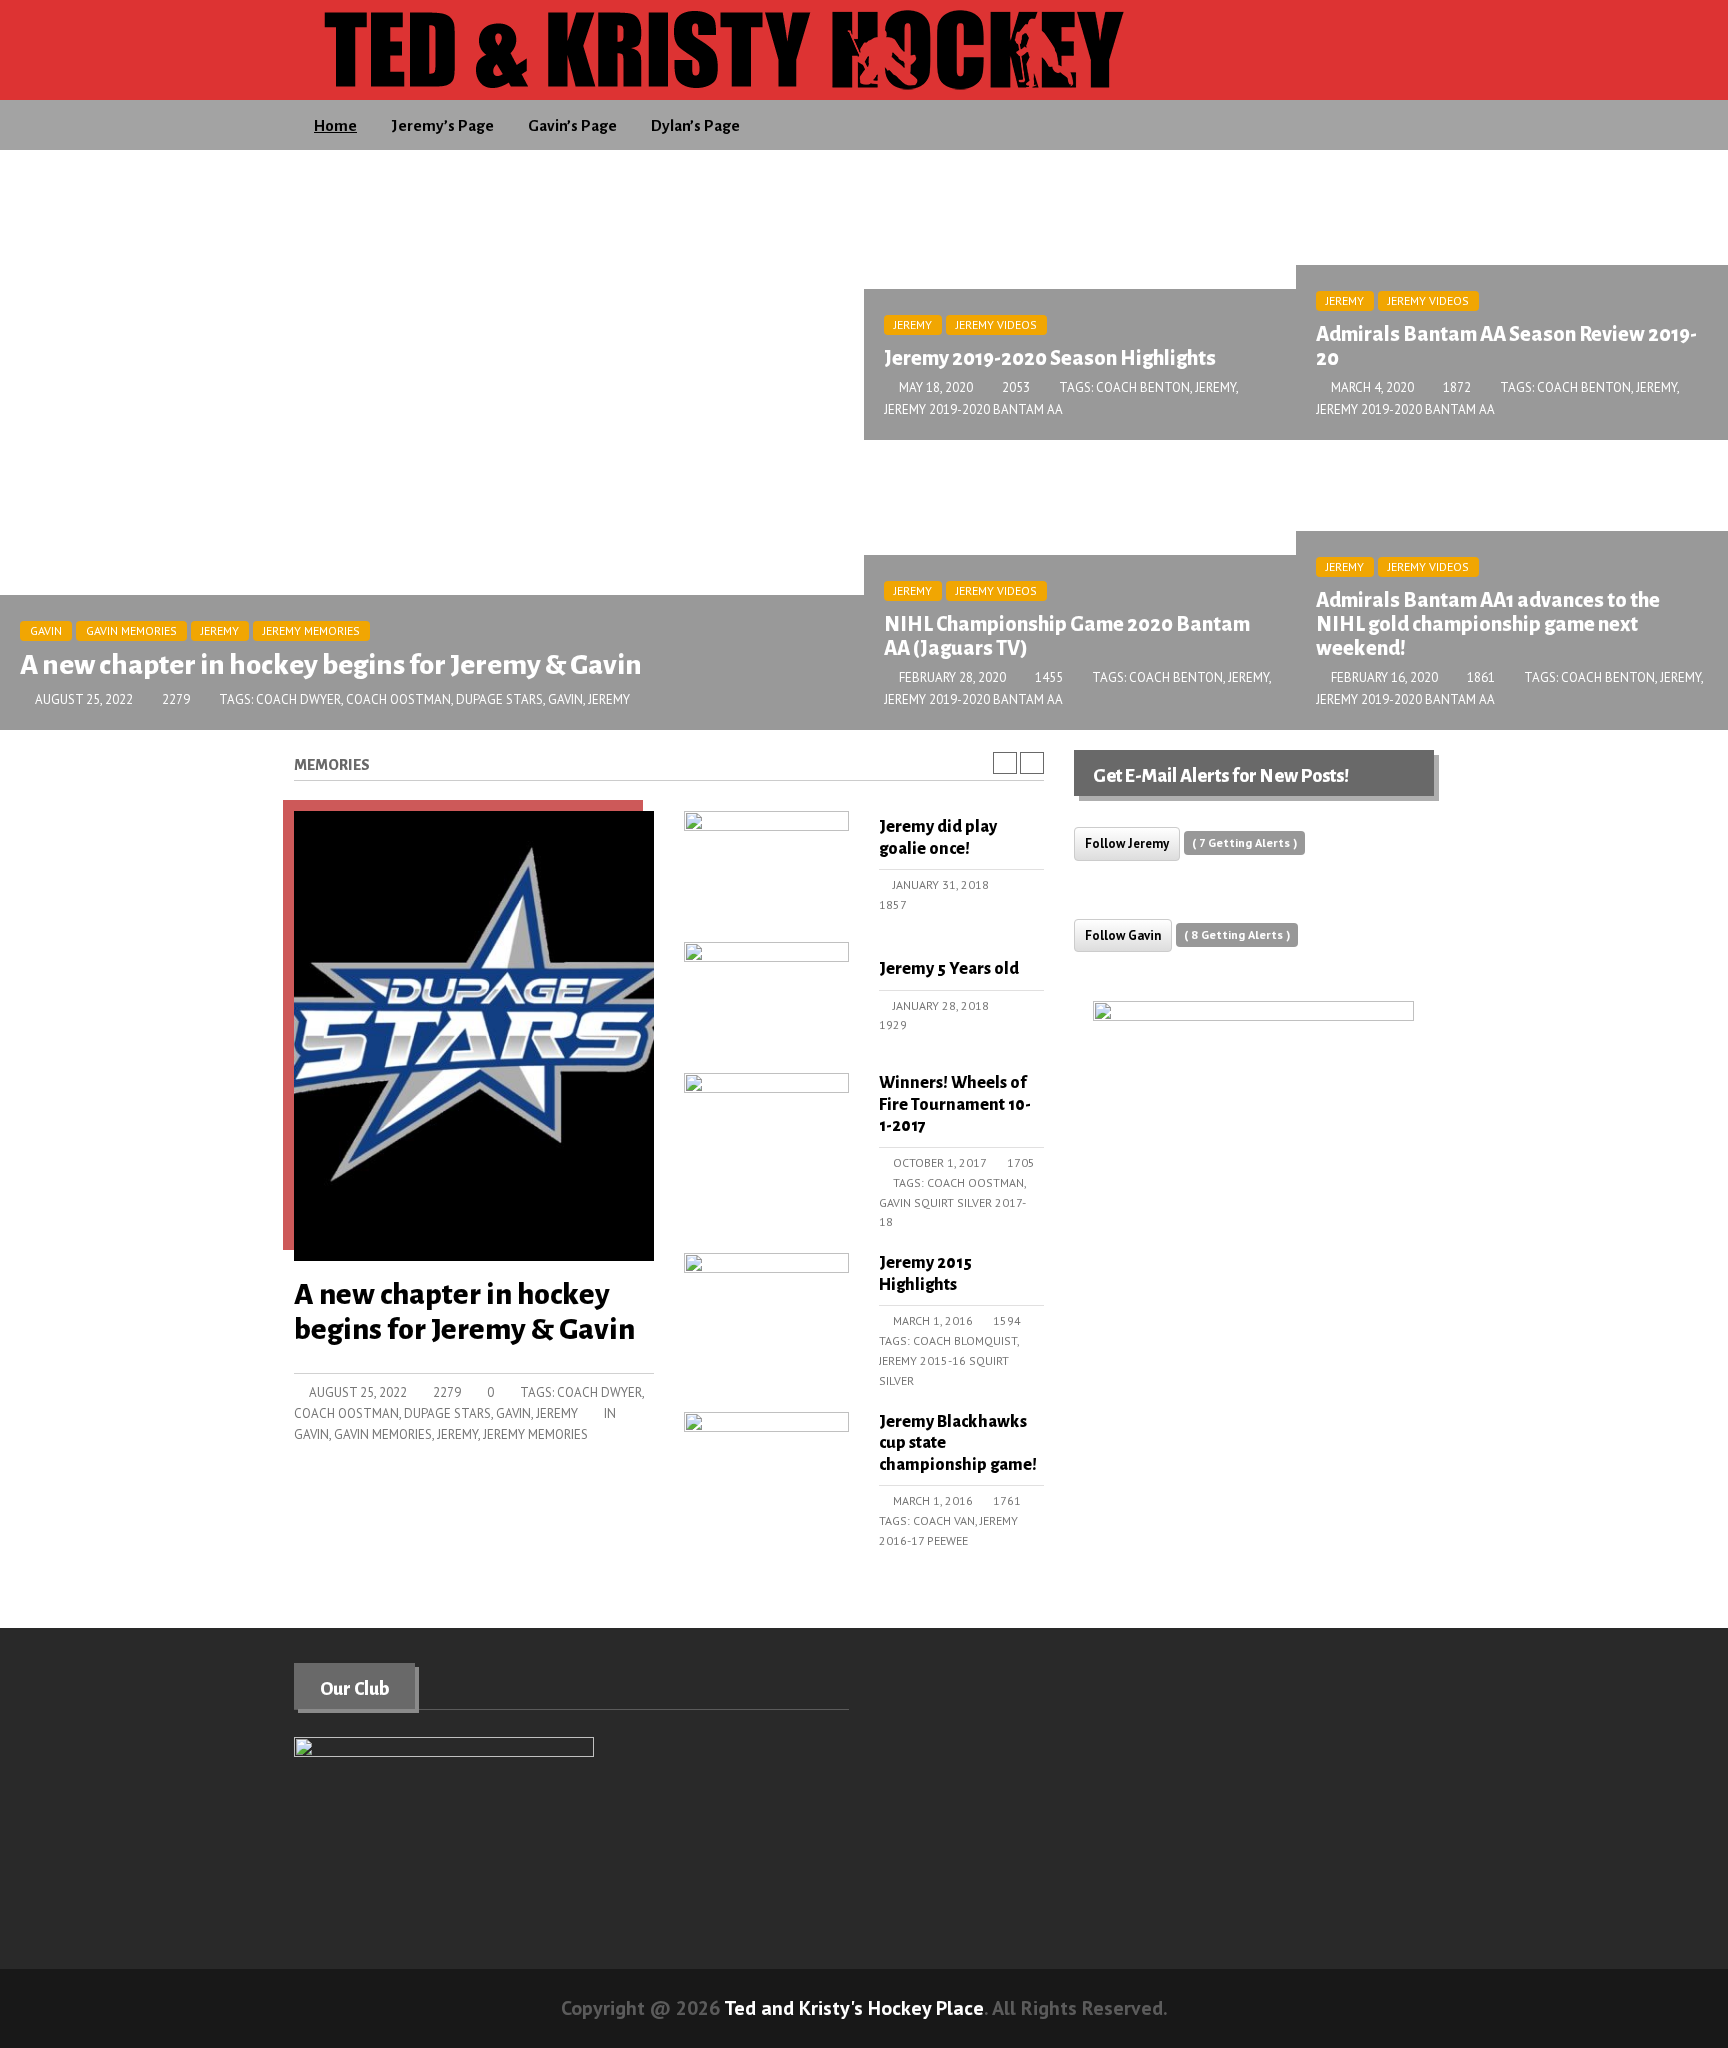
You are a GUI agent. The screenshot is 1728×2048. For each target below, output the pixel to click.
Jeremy (220, 630)
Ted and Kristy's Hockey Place (854, 2008)
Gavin (46, 630)
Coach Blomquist (965, 1340)
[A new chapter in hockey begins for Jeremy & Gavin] (474, 1042)
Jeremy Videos (996, 324)
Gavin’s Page (572, 125)
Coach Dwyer (298, 699)
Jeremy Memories (311, 630)
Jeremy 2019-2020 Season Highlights (1050, 358)
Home (335, 125)
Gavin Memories (131, 630)
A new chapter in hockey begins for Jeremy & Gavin (331, 665)
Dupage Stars (499, 699)
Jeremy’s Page (442, 125)
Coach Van (944, 1520)
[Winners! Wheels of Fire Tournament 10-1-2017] (766, 1126)
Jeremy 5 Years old (949, 969)
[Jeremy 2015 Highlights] (766, 1306)
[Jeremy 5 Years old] (766, 995)
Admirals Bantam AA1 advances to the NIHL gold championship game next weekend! (1488, 624)
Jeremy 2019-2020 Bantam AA (973, 409)
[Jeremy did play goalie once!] (766, 864)
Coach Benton (1143, 387)
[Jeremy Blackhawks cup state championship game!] (766, 1465)
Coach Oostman (398, 699)
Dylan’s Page (695, 125)
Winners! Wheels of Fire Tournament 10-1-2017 (955, 1104)
